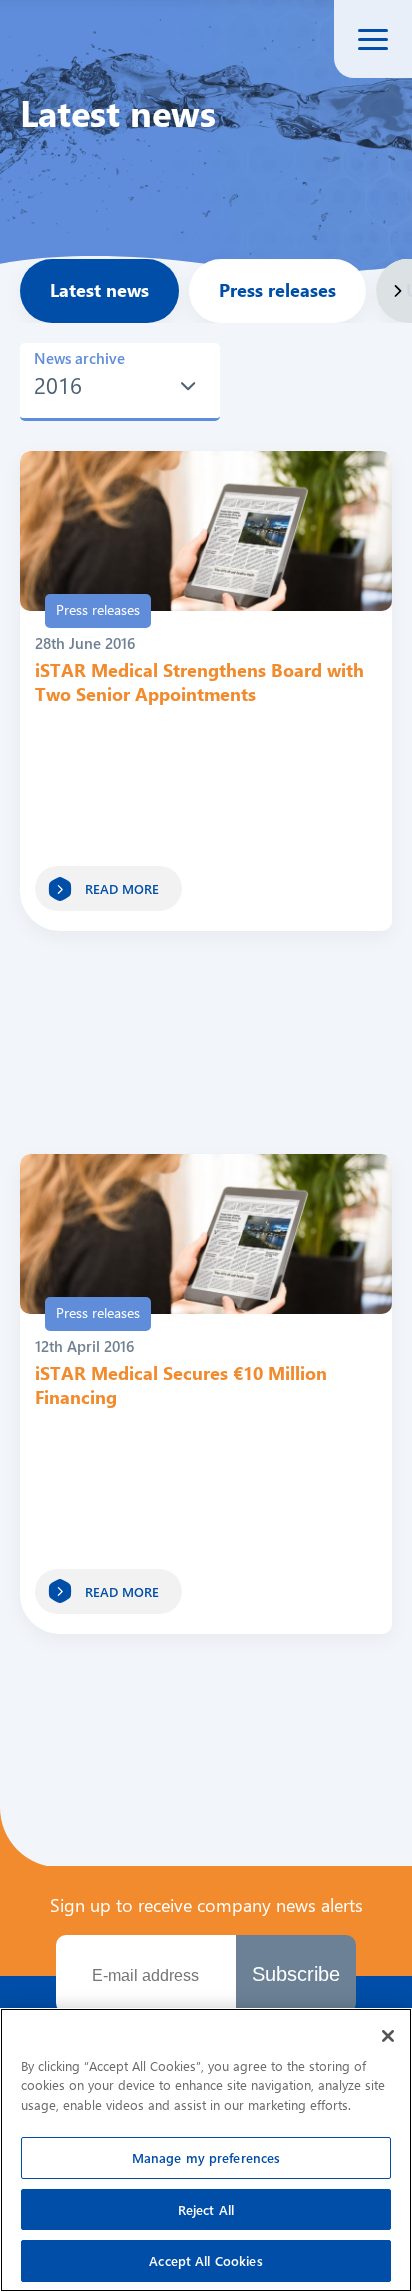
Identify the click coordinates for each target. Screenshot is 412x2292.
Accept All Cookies (205, 2260)
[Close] (388, 2036)
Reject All (206, 2209)
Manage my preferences (206, 2157)
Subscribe (296, 1974)
